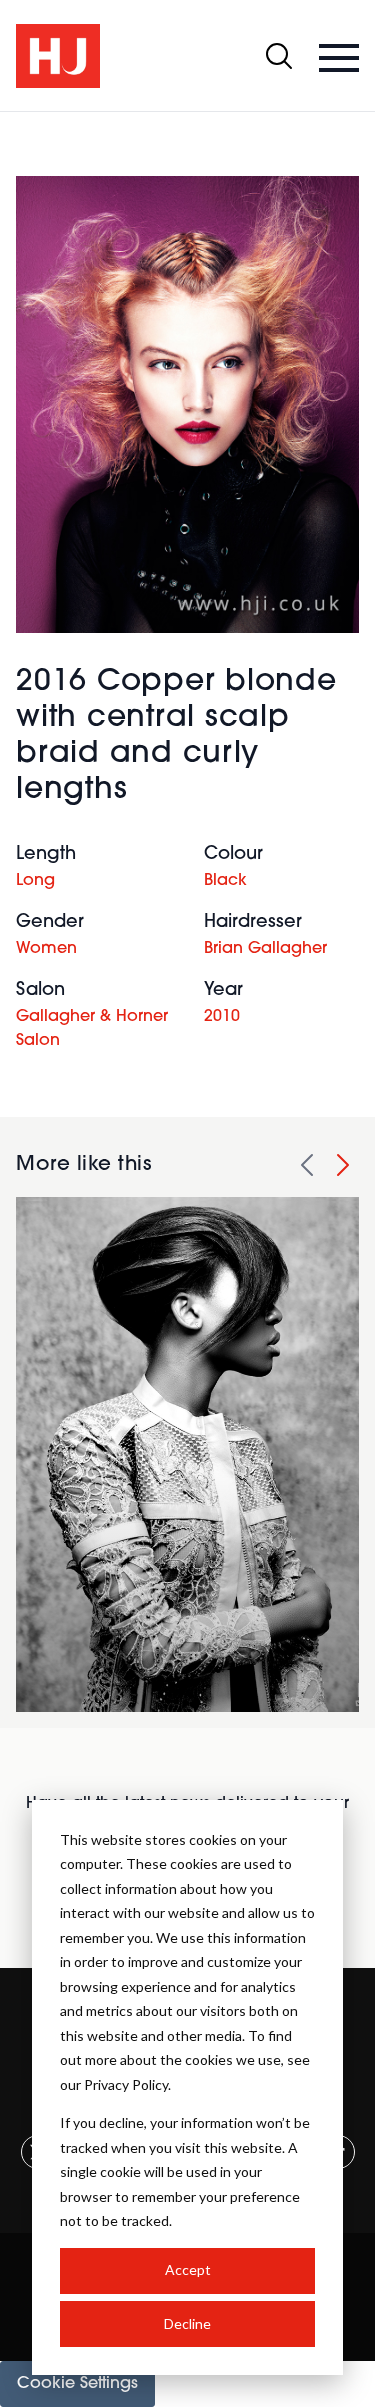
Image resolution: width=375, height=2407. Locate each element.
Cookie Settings (77, 2384)
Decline (187, 2323)
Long (35, 881)
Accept (188, 2269)
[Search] (279, 56)
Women (46, 949)
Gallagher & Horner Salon (92, 1029)
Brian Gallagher (265, 949)
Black (225, 881)
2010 (222, 1017)
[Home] (58, 56)
